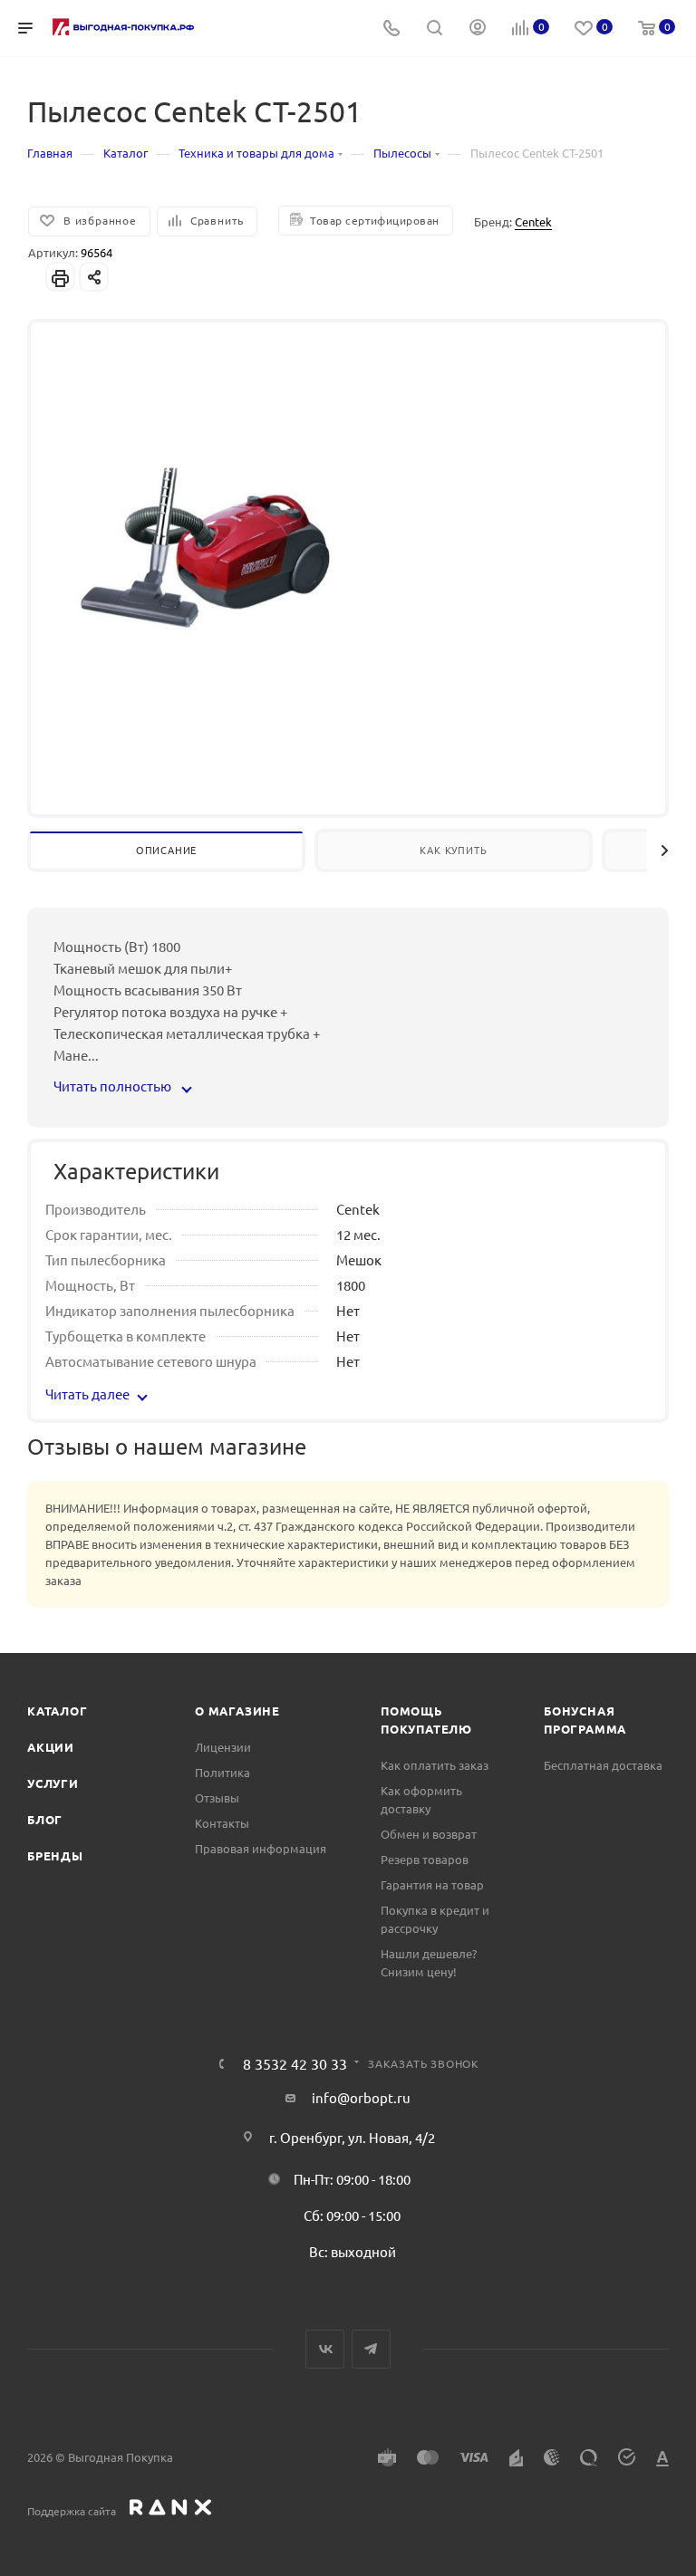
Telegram (371, 2349)
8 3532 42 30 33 (295, 2063)
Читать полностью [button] (114, 1086)
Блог (45, 1819)
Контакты (222, 1823)
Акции (51, 1747)
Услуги (53, 1783)
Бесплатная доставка (603, 1765)
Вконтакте (325, 2349)
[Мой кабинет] (478, 29)
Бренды (55, 1855)
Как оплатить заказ (435, 1765)
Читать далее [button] (87, 1394)
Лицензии (223, 1747)
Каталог (58, 1711)
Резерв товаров (425, 1859)
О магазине (237, 1711)
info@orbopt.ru (361, 2097)
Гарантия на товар (432, 1884)
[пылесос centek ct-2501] (207, 551)
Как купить (453, 850)
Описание (166, 850)
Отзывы (217, 1797)
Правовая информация (261, 1848)
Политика (222, 1772)
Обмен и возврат (429, 1834)
